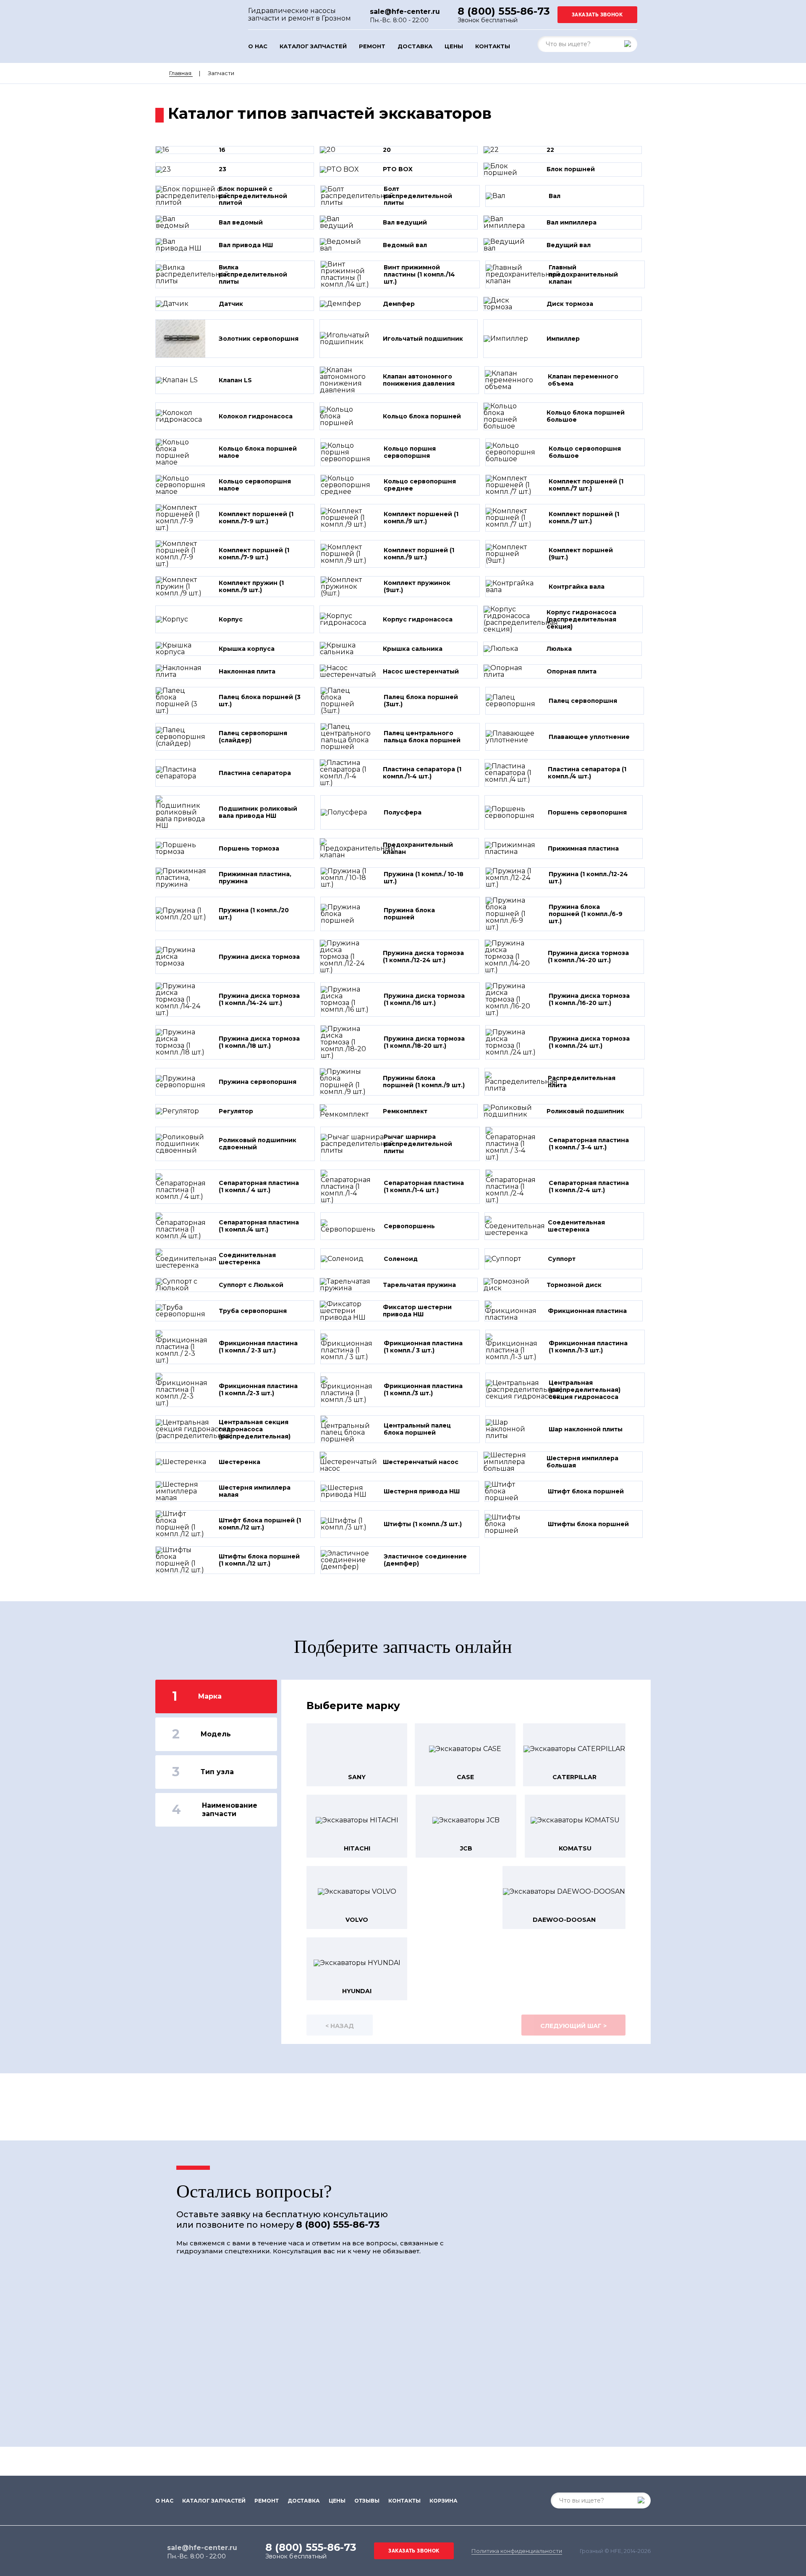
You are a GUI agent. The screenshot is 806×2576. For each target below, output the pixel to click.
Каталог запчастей (313, 46)
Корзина (444, 2501)
